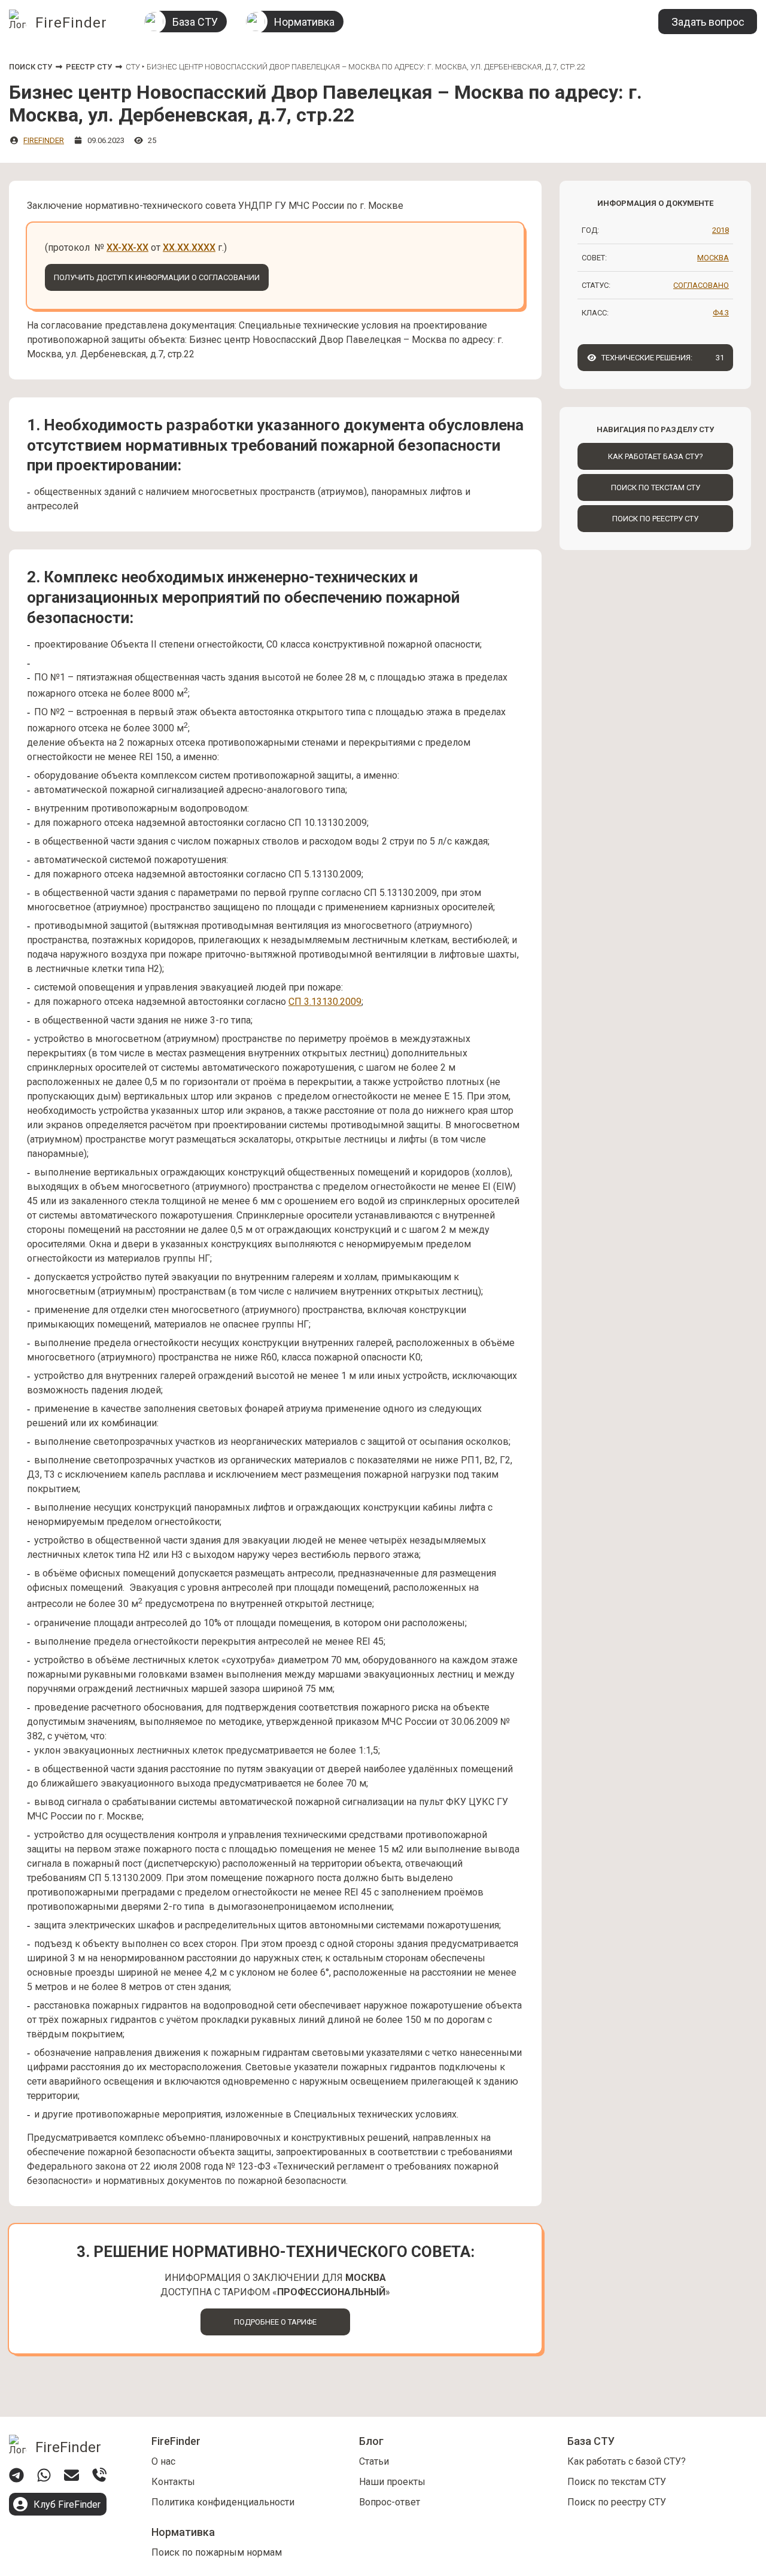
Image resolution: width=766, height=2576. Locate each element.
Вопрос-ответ (390, 2502)
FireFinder (44, 140)
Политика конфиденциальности (223, 2502)
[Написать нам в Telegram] (16, 2475)
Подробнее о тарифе (275, 2322)
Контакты (173, 2482)
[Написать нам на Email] (72, 2475)
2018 (721, 230)
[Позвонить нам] (99, 2475)
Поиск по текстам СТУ (656, 487)
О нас (163, 2461)
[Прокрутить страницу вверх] (519, 2403)
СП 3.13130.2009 (325, 1002)
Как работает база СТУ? (656, 456)
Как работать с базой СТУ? (627, 2461)
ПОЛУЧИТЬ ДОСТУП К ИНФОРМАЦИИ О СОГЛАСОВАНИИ (157, 277)
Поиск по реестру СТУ (655, 519)
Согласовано (701, 285)
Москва (713, 258)
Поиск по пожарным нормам (217, 2552)
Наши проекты (392, 2482)
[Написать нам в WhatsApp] (44, 2475)
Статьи (374, 2461)
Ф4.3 (721, 313)
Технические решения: (663, 358)
